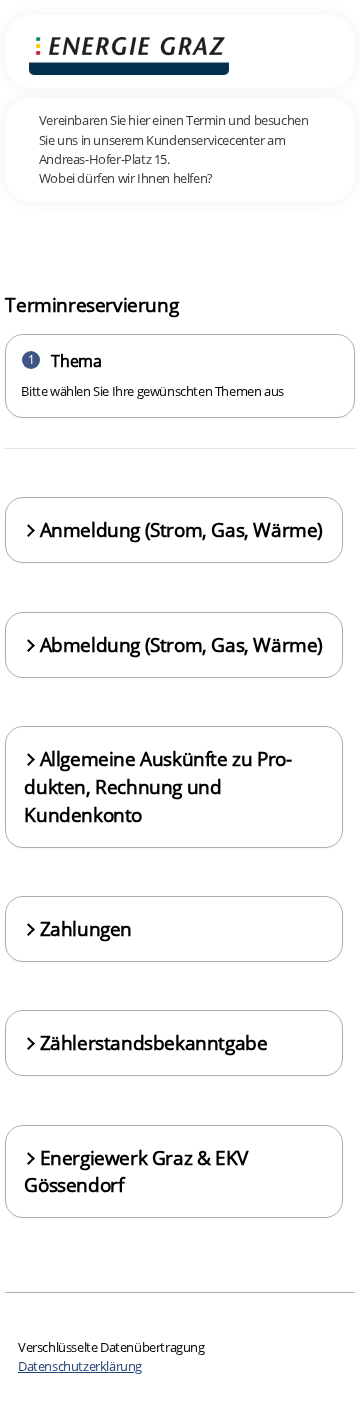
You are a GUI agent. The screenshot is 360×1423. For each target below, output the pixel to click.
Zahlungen (86, 928)
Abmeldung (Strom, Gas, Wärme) (181, 644)
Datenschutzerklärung (80, 1366)
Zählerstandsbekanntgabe (154, 1042)
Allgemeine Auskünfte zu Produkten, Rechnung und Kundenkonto (157, 786)
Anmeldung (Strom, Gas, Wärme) (181, 529)
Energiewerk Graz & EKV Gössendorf (135, 1171)
